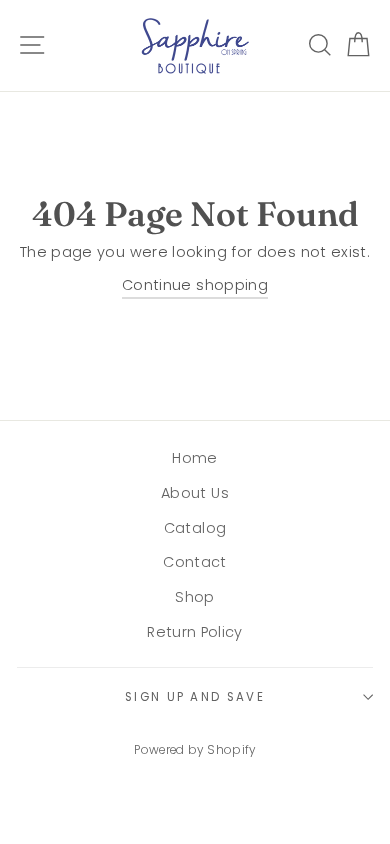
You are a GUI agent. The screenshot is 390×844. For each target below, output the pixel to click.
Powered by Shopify (195, 750)
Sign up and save (195, 697)
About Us (195, 493)
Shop (194, 597)
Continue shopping (195, 285)
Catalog (195, 528)
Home (194, 458)
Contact (195, 562)
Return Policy (195, 632)
